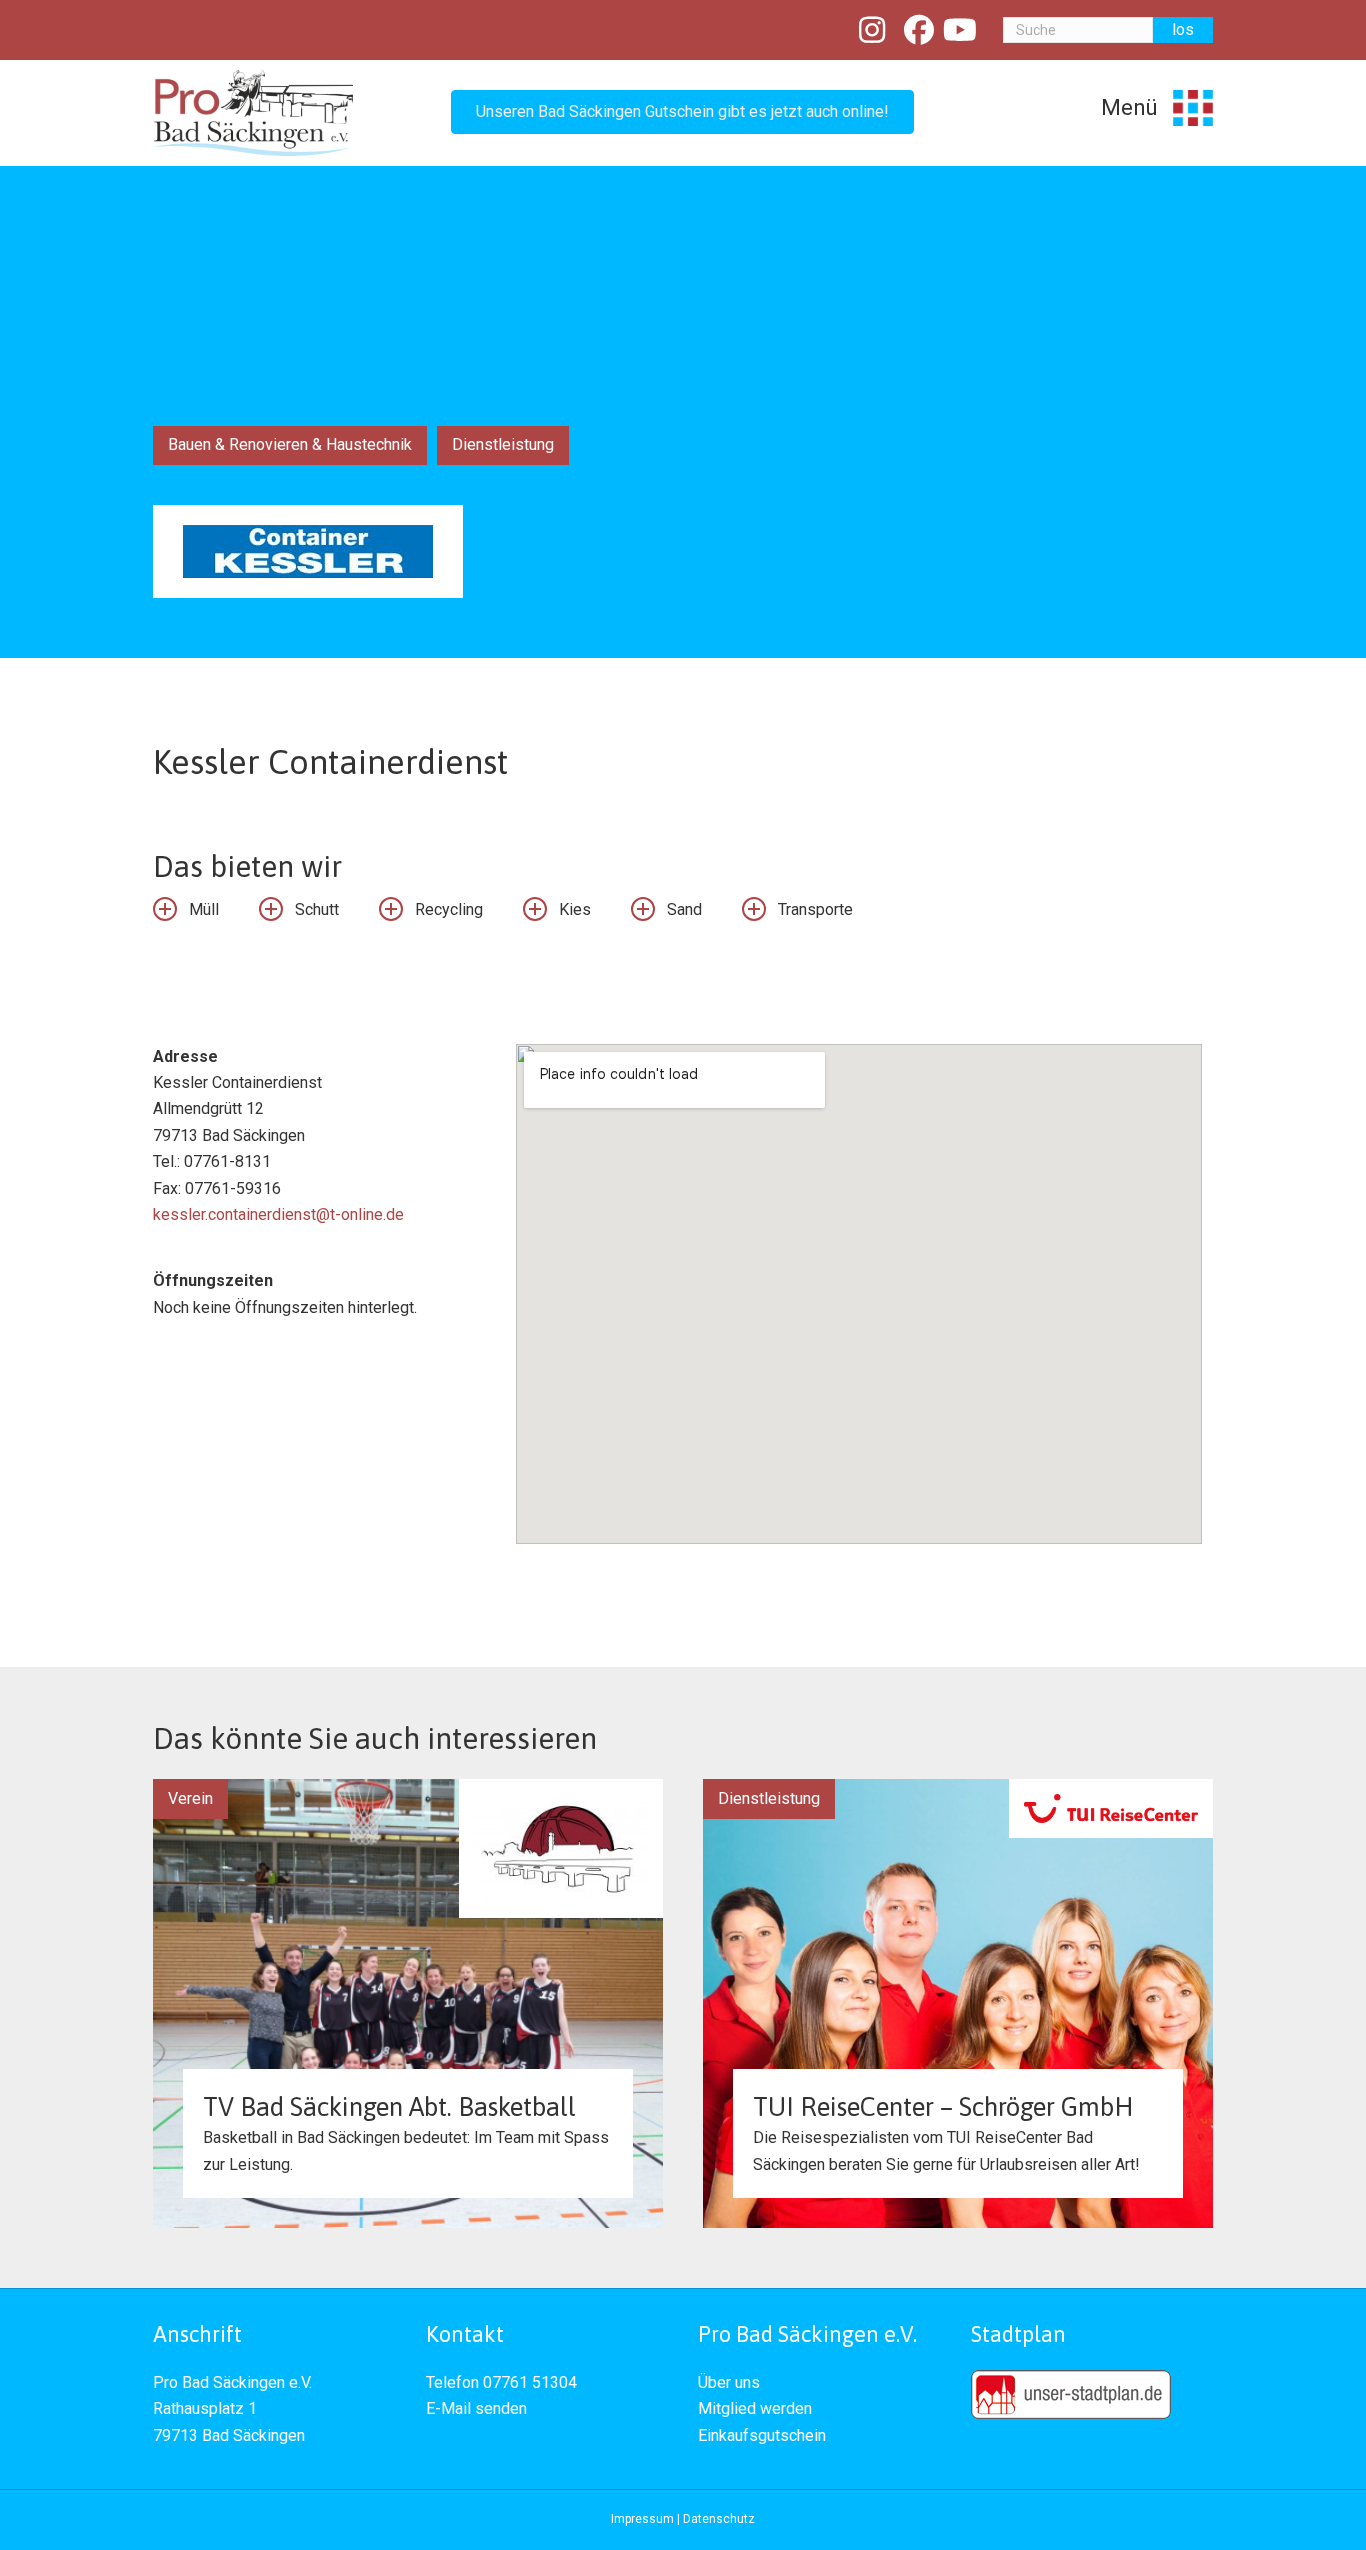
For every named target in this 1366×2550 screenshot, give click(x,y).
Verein (190, 1798)
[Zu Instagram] (873, 30)
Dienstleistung (503, 444)
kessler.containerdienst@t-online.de (278, 1214)
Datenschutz (719, 2519)
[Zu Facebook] (919, 30)
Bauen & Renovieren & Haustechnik (290, 444)
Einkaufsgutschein (762, 2435)
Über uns (729, 2382)
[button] (682, 112)
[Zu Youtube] (961, 30)
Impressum (642, 2519)
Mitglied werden (755, 2408)
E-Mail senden (476, 2408)
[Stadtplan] (1071, 2393)
